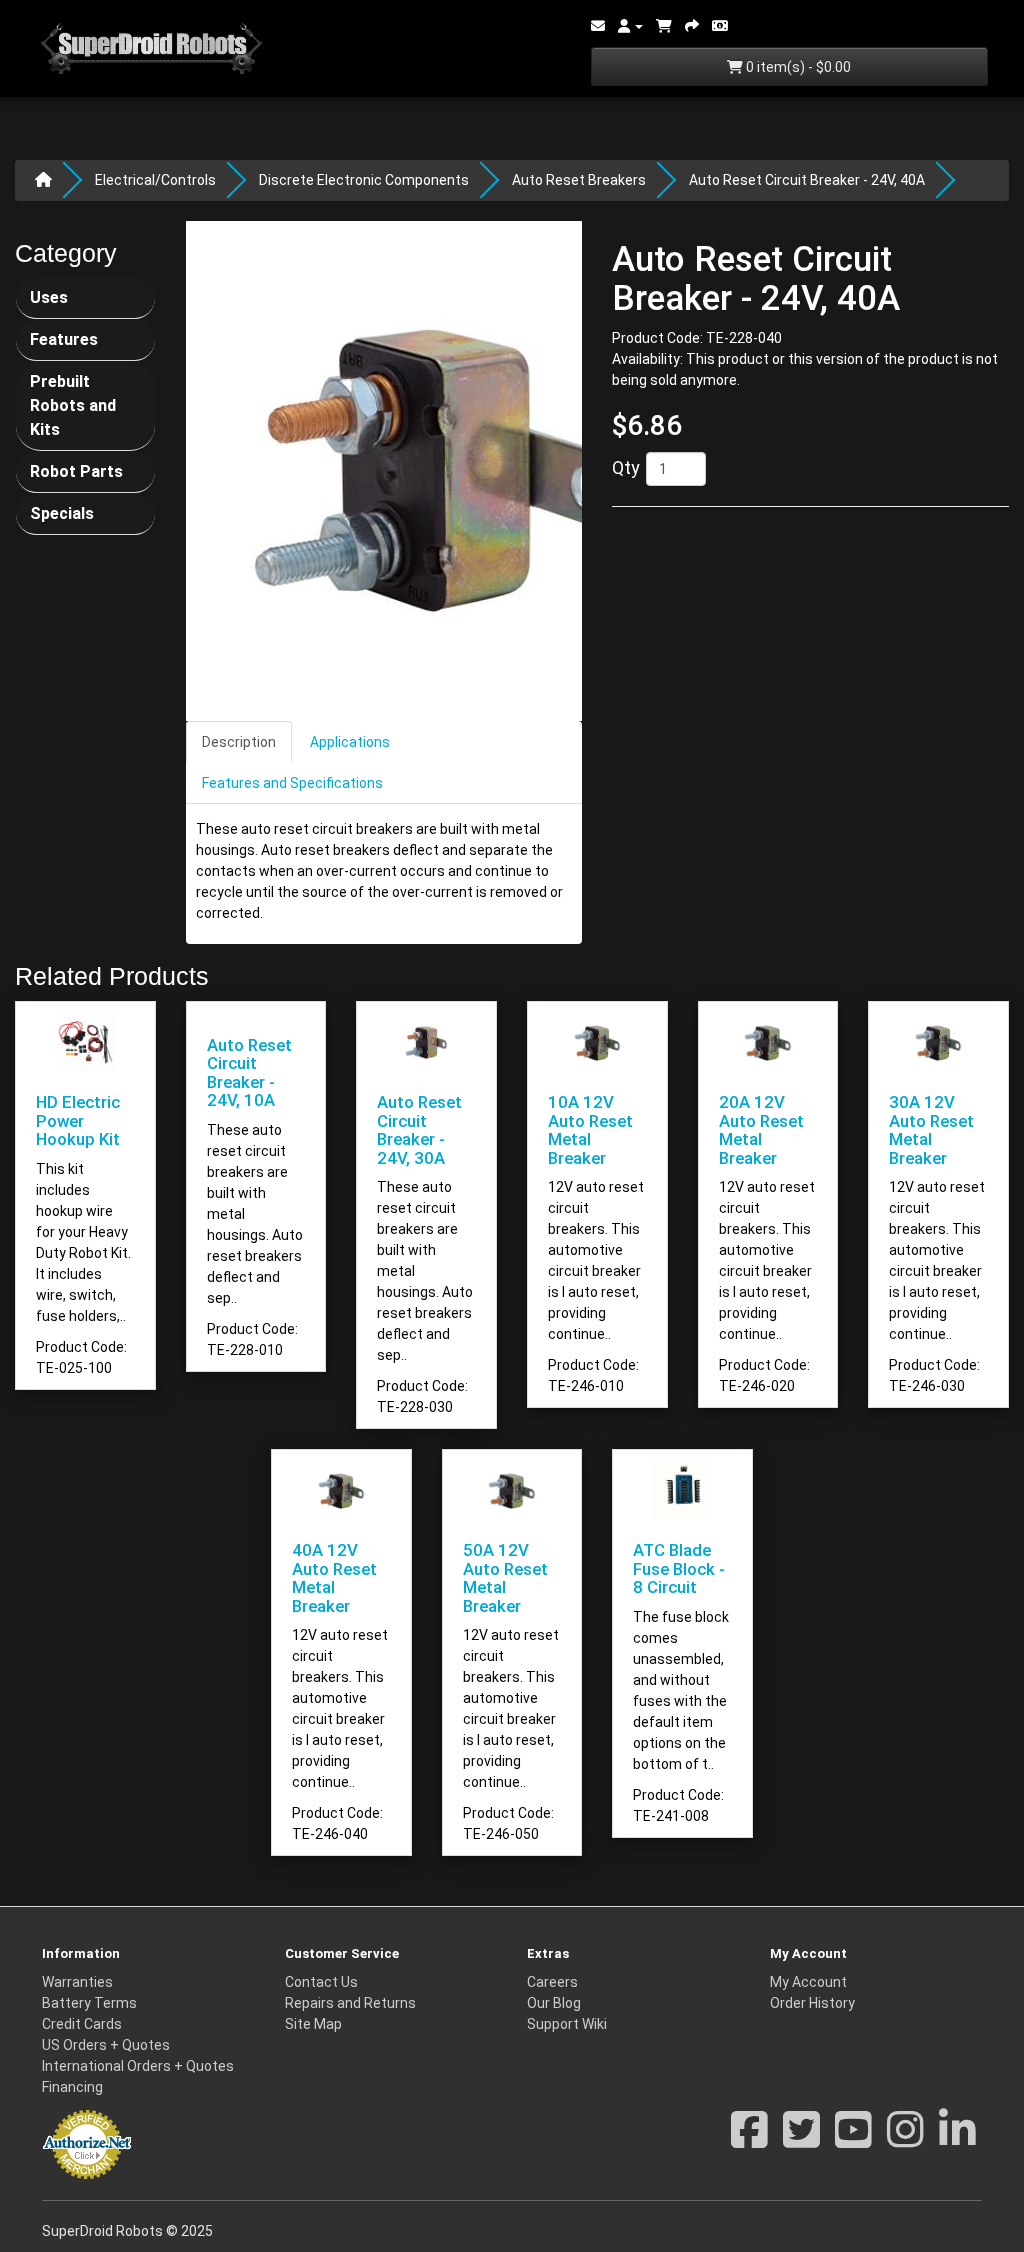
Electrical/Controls (155, 180)
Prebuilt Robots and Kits (73, 405)
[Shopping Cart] (664, 26)
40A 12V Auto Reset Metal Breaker (334, 1577)
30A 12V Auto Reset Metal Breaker (931, 1129)
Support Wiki (567, 2024)
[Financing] (720, 26)
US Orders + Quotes (106, 2045)
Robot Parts (76, 471)
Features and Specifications (292, 783)
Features (64, 339)
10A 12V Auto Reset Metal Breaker (590, 1129)
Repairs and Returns (350, 2003)
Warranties (77, 1982)
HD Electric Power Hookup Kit (78, 1120)
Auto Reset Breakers (579, 180)
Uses (49, 297)
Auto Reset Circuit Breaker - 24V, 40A (807, 180)
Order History (812, 2003)
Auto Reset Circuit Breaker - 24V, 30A (419, 1129)
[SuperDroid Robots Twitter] (801, 2140)
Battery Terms (89, 2003)
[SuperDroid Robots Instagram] (905, 2140)
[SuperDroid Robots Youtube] (853, 2140)
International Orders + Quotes (138, 2066)
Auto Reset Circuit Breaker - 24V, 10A (249, 1072)
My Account (808, 1982)
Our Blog (554, 2003)
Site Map (313, 2024)
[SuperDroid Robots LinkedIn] (957, 2140)
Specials (62, 513)
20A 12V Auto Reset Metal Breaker (761, 1129)
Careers (552, 1982)
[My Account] (630, 26)
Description (239, 742)
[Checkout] (692, 26)
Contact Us (321, 1982)
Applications (350, 742)
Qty (626, 467)
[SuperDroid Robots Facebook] (749, 2140)
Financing (72, 2087)
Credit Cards (82, 2024)
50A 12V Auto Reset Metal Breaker (505, 1577)
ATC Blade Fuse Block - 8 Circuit (679, 1568)
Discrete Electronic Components (364, 180)
